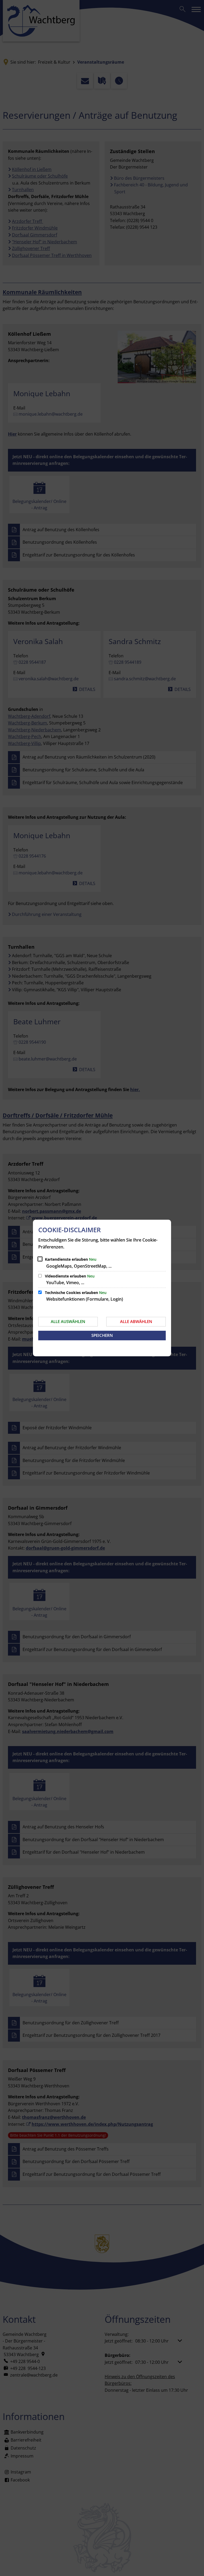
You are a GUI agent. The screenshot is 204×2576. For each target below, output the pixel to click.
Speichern (102, 1335)
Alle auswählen (68, 1321)
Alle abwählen (136, 1321)
